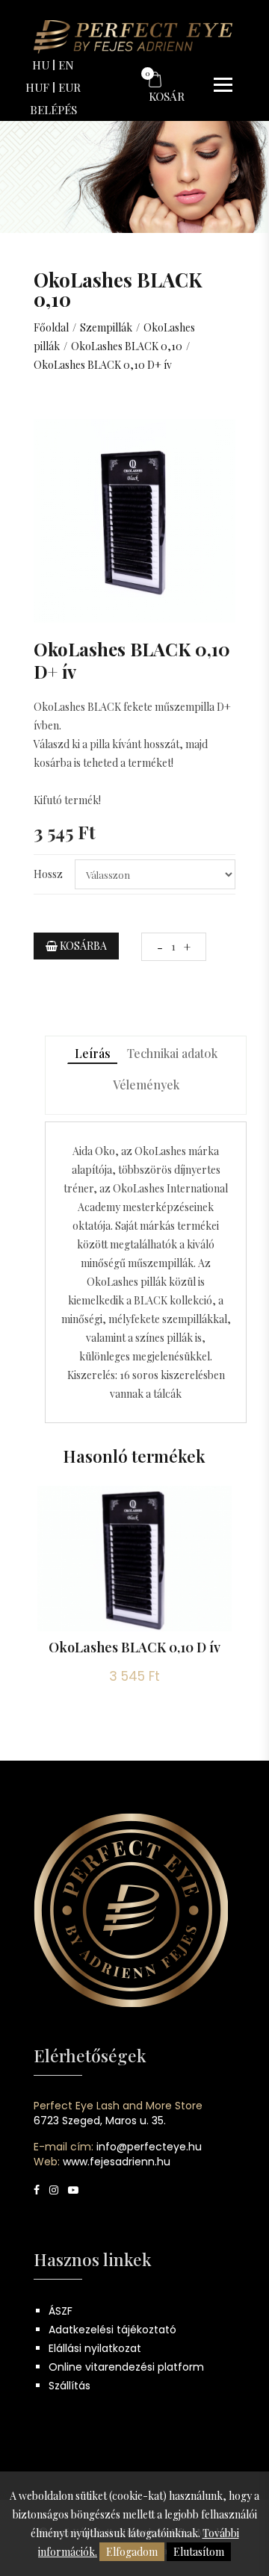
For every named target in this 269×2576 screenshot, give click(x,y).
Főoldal (51, 327)
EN (66, 65)
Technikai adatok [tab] (172, 1053)
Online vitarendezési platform (126, 2367)
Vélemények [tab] (146, 1085)
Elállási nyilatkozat (95, 2348)
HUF (37, 87)
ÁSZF (61, 2311)
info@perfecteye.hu (149, 2147)
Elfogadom (132, 2552)
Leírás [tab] (93, 1053)
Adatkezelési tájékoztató (112, 2330)
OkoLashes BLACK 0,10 (127, 346)
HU (41, 65)
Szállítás (69, 2386)
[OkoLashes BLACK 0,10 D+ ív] (134, 519)
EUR (69, 87)
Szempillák (106, 327)
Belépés (53, 110)
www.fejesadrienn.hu (117, 2162)
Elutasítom (199, 2552)
